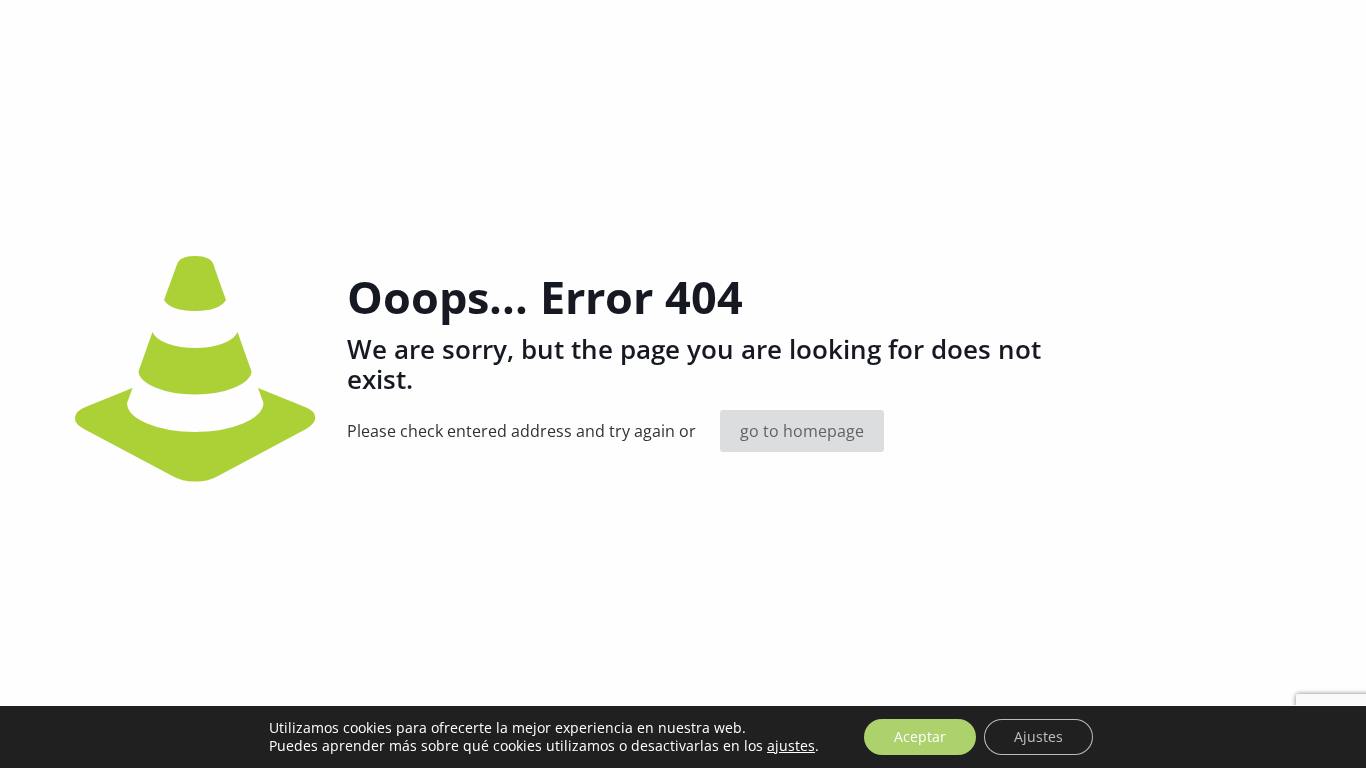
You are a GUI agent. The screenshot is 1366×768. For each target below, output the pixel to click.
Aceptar (920, 736)
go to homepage (802, 431)
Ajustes (1038, 736)
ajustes (791, 746)
